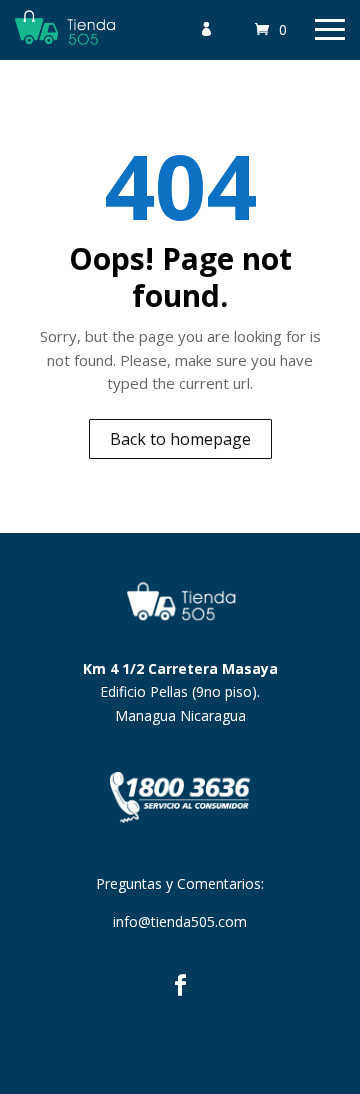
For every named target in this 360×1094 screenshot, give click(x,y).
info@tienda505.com (180, 921)
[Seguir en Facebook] (180, 985)
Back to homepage (180, 439)
